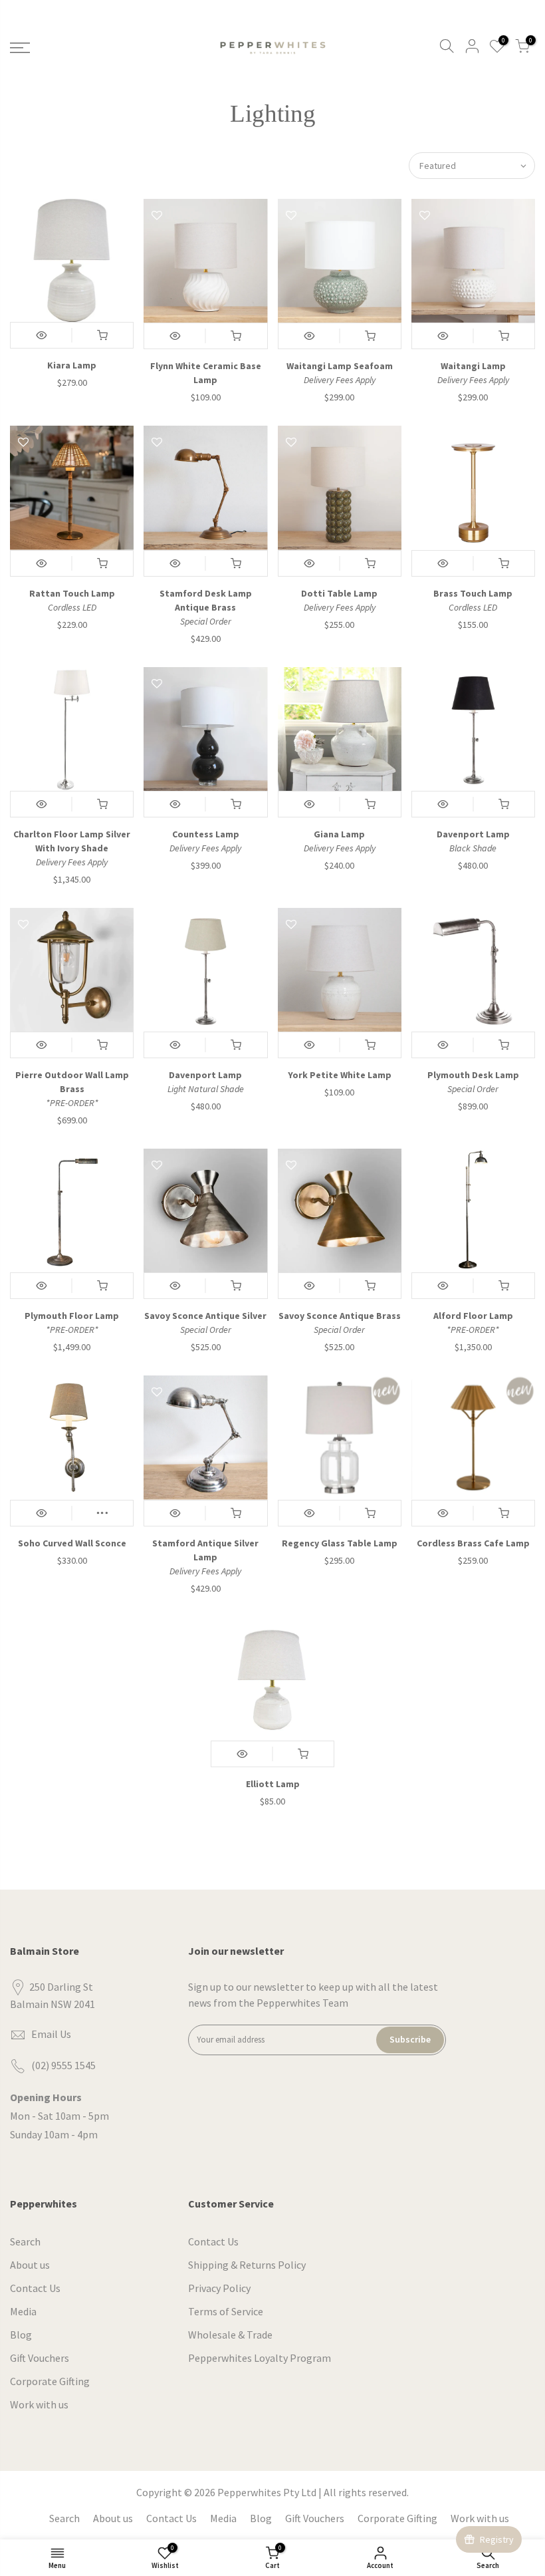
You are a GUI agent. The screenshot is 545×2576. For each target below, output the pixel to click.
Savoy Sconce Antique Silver (205, 1316)
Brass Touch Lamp (473, 593)
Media (23, 2311)
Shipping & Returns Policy (247, 2265)
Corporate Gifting (50, 2381)
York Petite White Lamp (340, 1075)
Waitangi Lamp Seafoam (340, 366)
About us (30, 2265)
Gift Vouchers (40, 2358)
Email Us (51, 2034)
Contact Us (35, 2288)
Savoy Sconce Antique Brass (340, 1316)
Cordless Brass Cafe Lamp (473, 1543)
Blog (21, 2335)
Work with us (39, 2404)
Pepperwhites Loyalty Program (260, 2358)
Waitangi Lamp (473, 366)
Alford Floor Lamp (473, 1316)
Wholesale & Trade (230, 2335)
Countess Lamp (206, 834)
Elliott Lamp (273, 1784)
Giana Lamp (339, 834)
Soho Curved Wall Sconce (72, 1543)
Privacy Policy (219, 2288)
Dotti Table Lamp (339, 593)
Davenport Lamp (473, 834)
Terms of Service (226, 2311)
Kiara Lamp (72, 365)
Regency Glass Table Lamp (340, 1543)
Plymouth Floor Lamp (72, 1316)
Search (25, 2241)
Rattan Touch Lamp (72, 593)
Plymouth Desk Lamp (473, 1075)
